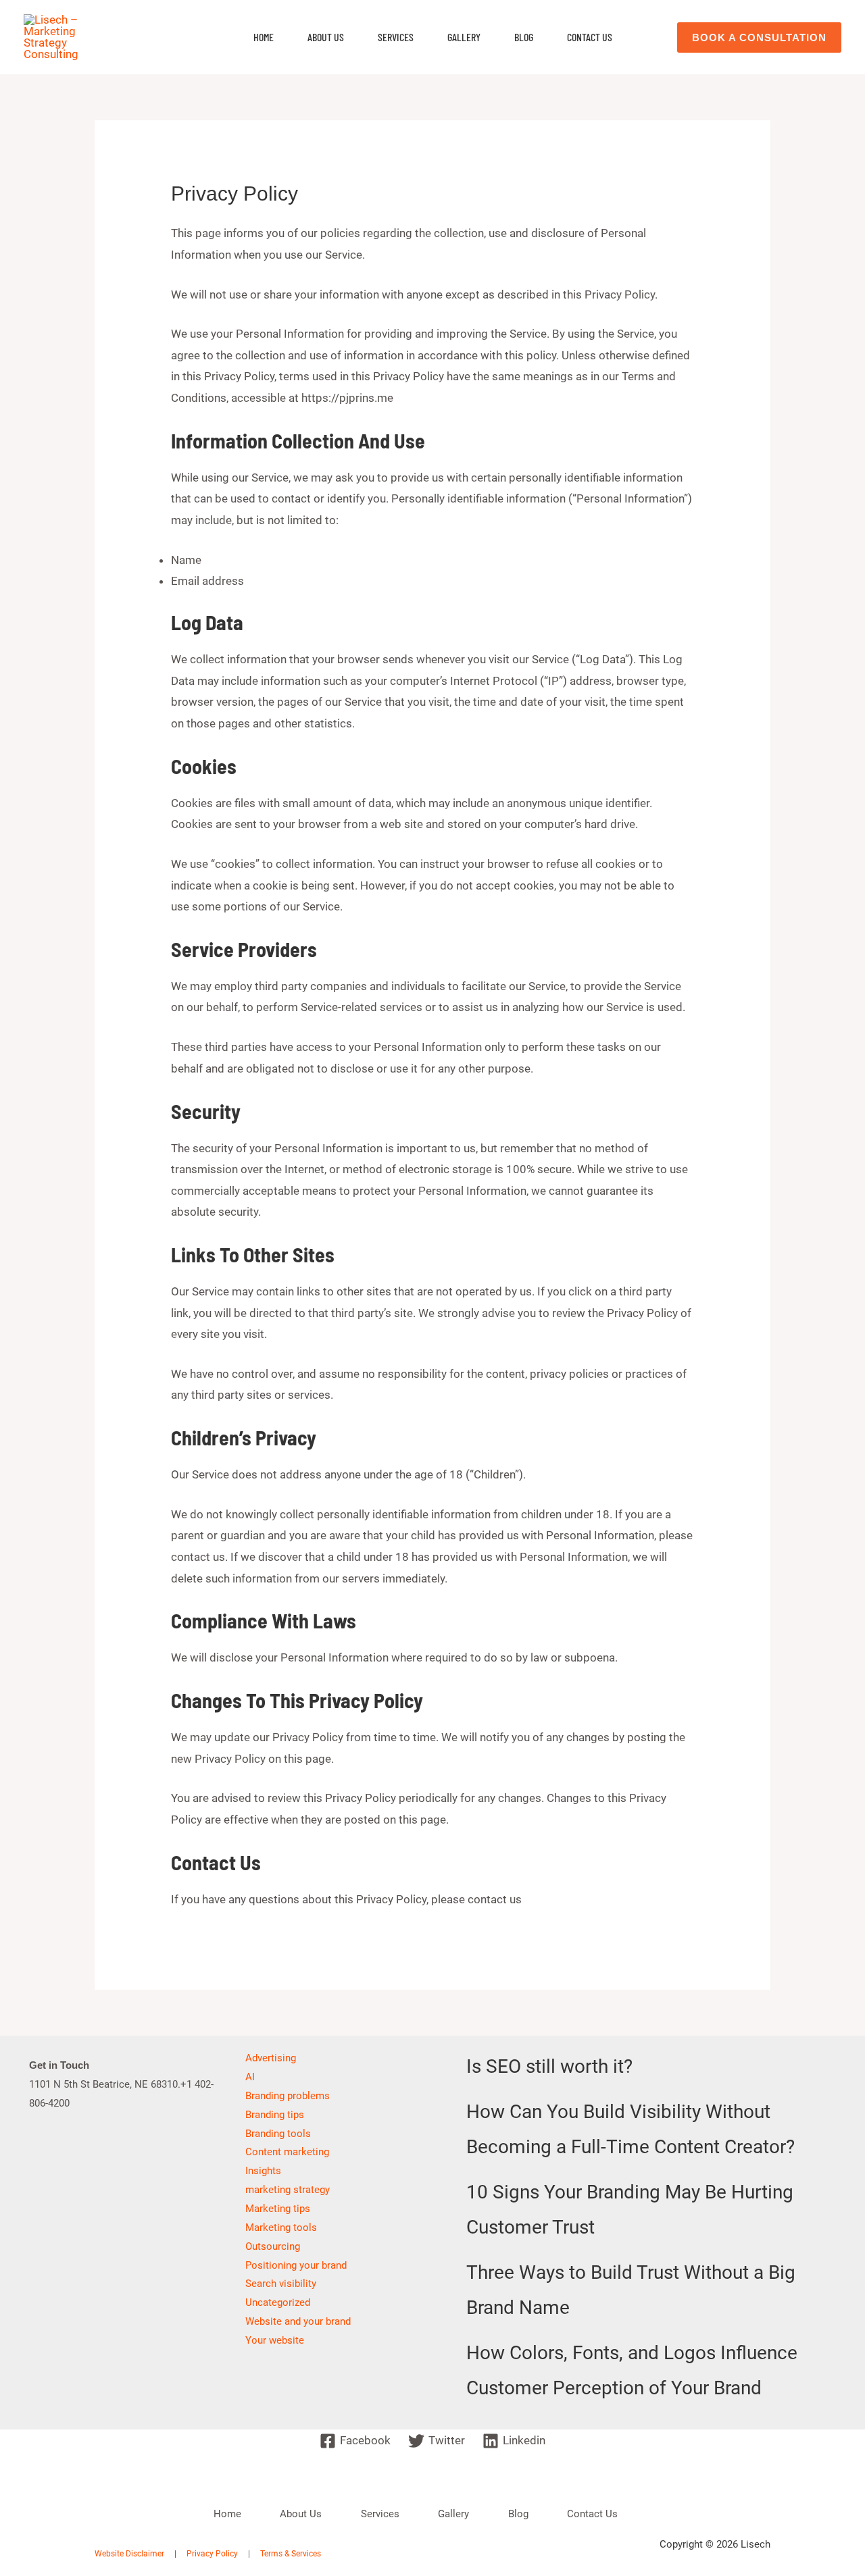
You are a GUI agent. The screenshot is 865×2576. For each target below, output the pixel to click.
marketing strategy (288, 2190)
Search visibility (281, 2284)
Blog (524, 37)
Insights (263, 2171)
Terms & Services (291, 2554)
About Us (326, 37)
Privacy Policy (212, 2554)
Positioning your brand (296, 2265)
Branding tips (275, 2115)
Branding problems (288, 2096)
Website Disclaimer (129, 2554)
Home (264, 37)
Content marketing (287, 2152)
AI (250, 2077)
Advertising (271, 2058)
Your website (275, 2340)
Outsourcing (273, 2246)
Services (396, 37)
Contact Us (590, 37)
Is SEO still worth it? (549, 2066)
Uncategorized (278, 2302)
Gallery (464, 37)
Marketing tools (281, 2227)
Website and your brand (298, 2321)
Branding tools (278, 2134)
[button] (759, 37)
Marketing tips (278, 2209)
